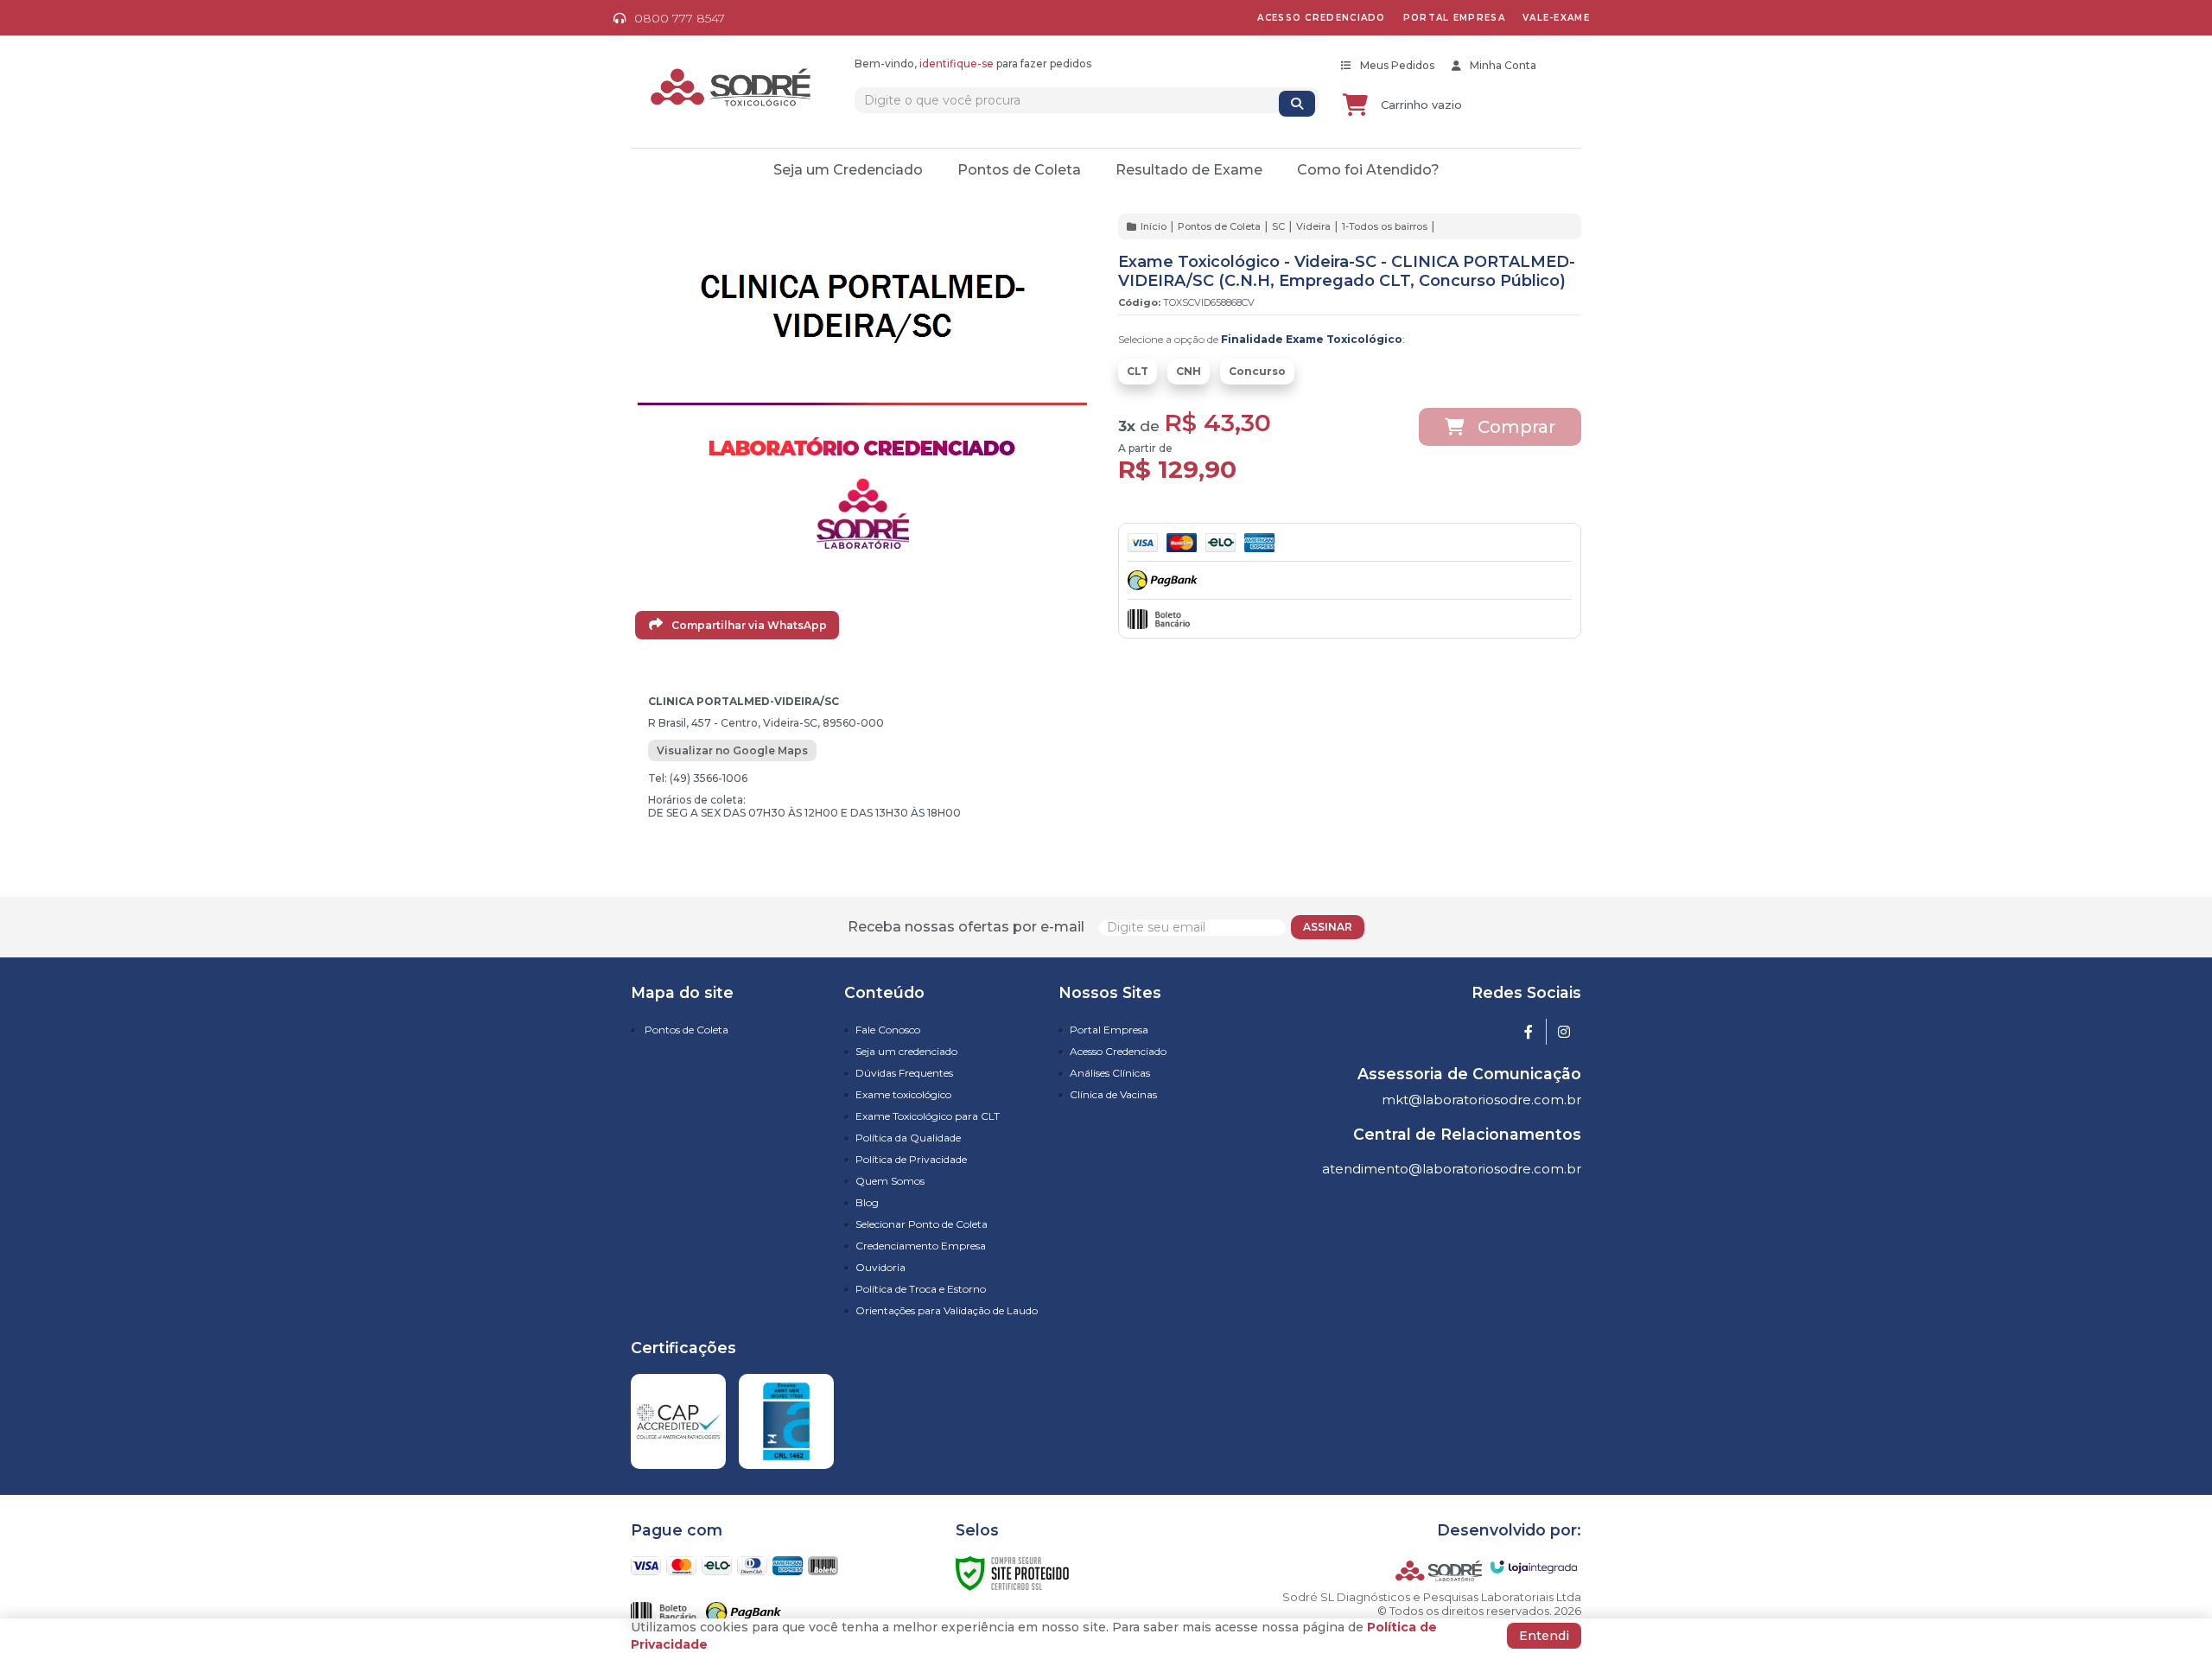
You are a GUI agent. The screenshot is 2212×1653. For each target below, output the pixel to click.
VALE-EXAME (1556, 18)
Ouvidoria (880, 1267)
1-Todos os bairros (1385, 226)
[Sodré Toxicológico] (731, 88)
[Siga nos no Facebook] (1529, 1033)
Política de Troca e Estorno (921, 1289)
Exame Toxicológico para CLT (928, 1116)
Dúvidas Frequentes (904, 1073)
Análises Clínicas (1110, 1073)
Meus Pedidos (1397, 65)
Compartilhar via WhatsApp (748, 625)
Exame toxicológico (903, 1094)
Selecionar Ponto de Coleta (922, 1224)
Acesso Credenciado (1118, 1051)
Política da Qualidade (908, 1138)
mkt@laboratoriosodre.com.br (1481, 1100)
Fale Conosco (888, 1030)
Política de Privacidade (911, 1159)
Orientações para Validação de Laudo (947, 1310)
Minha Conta (1503, 65)
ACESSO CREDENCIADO (1321, 18)
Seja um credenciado (906, 1051)
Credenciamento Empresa (921, 1246)
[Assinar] (1328, 927)
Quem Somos (890, 1181)
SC (1278, 226)
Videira (1313, 226)
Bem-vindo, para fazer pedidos (973, 64)
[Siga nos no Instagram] (1564, 1033)
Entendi (1544, 1636)
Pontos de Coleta (1219, 226)
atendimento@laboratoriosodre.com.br (1452, 1169)
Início (1154, 226)
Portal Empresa (1109, 1030)
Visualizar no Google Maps (732, 750)
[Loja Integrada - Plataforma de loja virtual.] (1534, 1567)
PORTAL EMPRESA (1454, 18)
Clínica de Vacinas (1113, 1094)
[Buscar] (1297, 104)
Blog (867, 1202)
